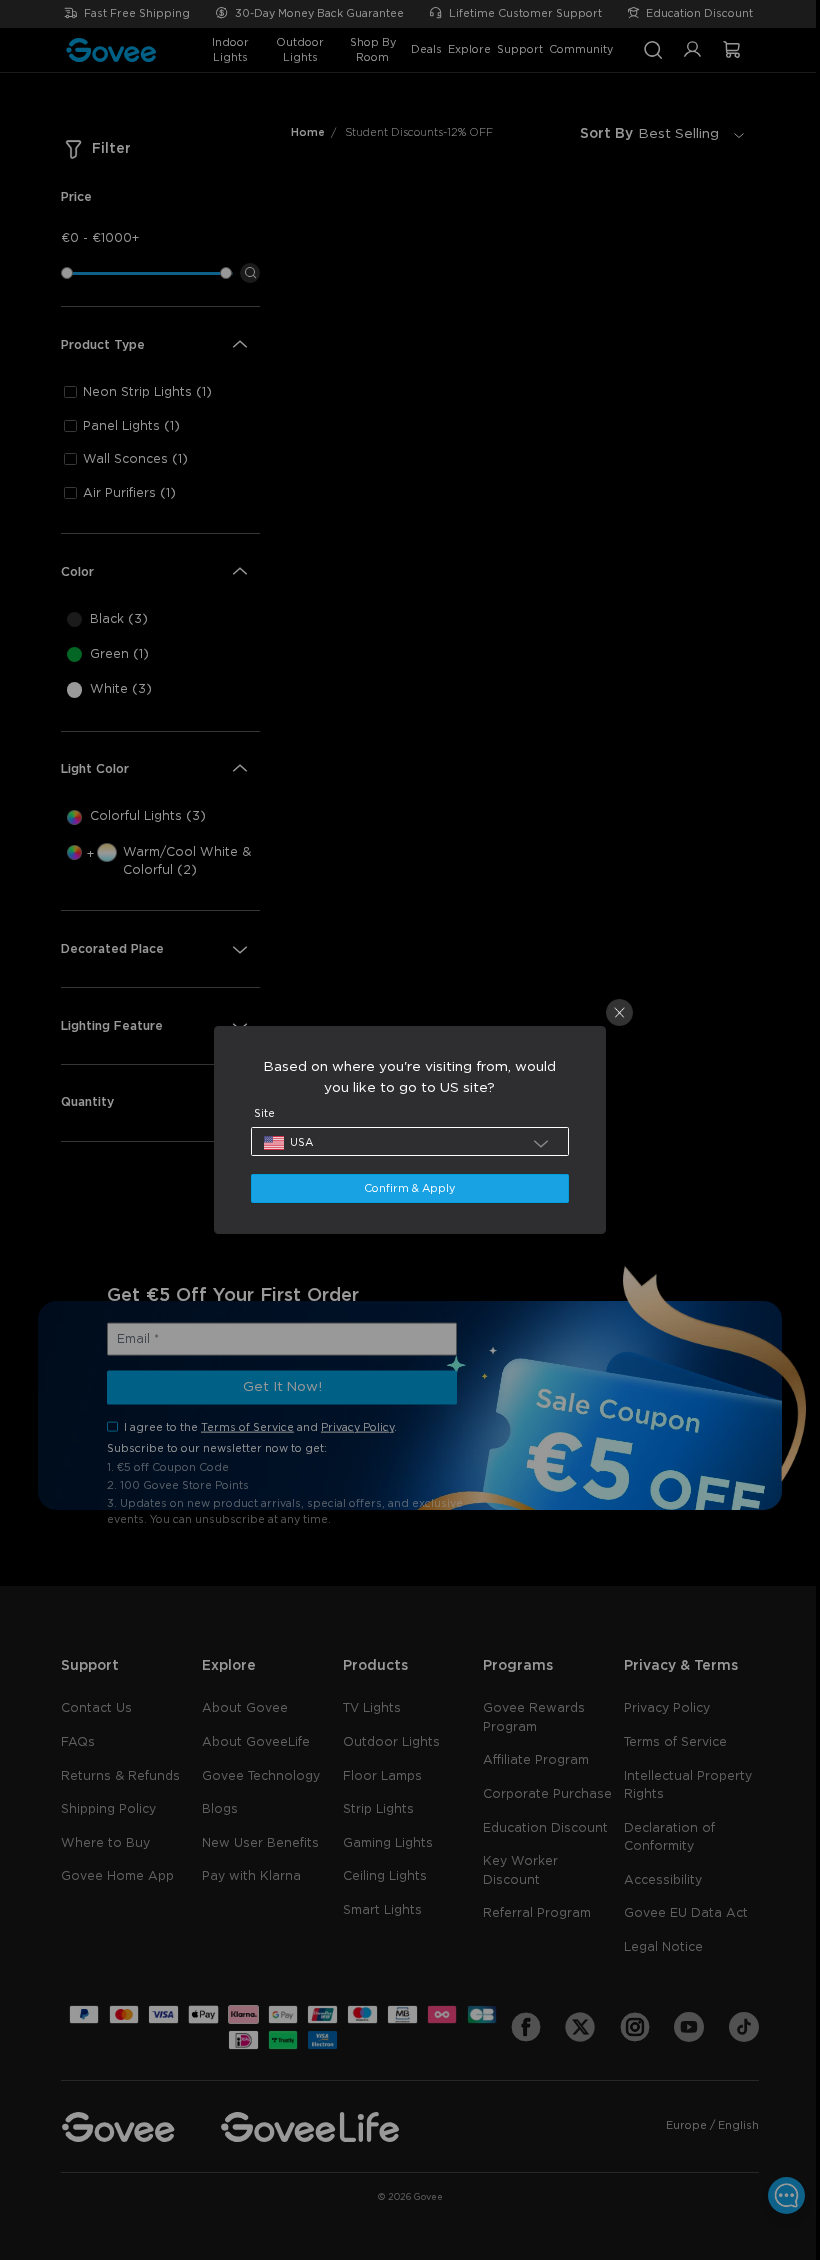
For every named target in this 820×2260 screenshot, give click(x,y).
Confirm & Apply (404, 1188)
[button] (405, 1141)
